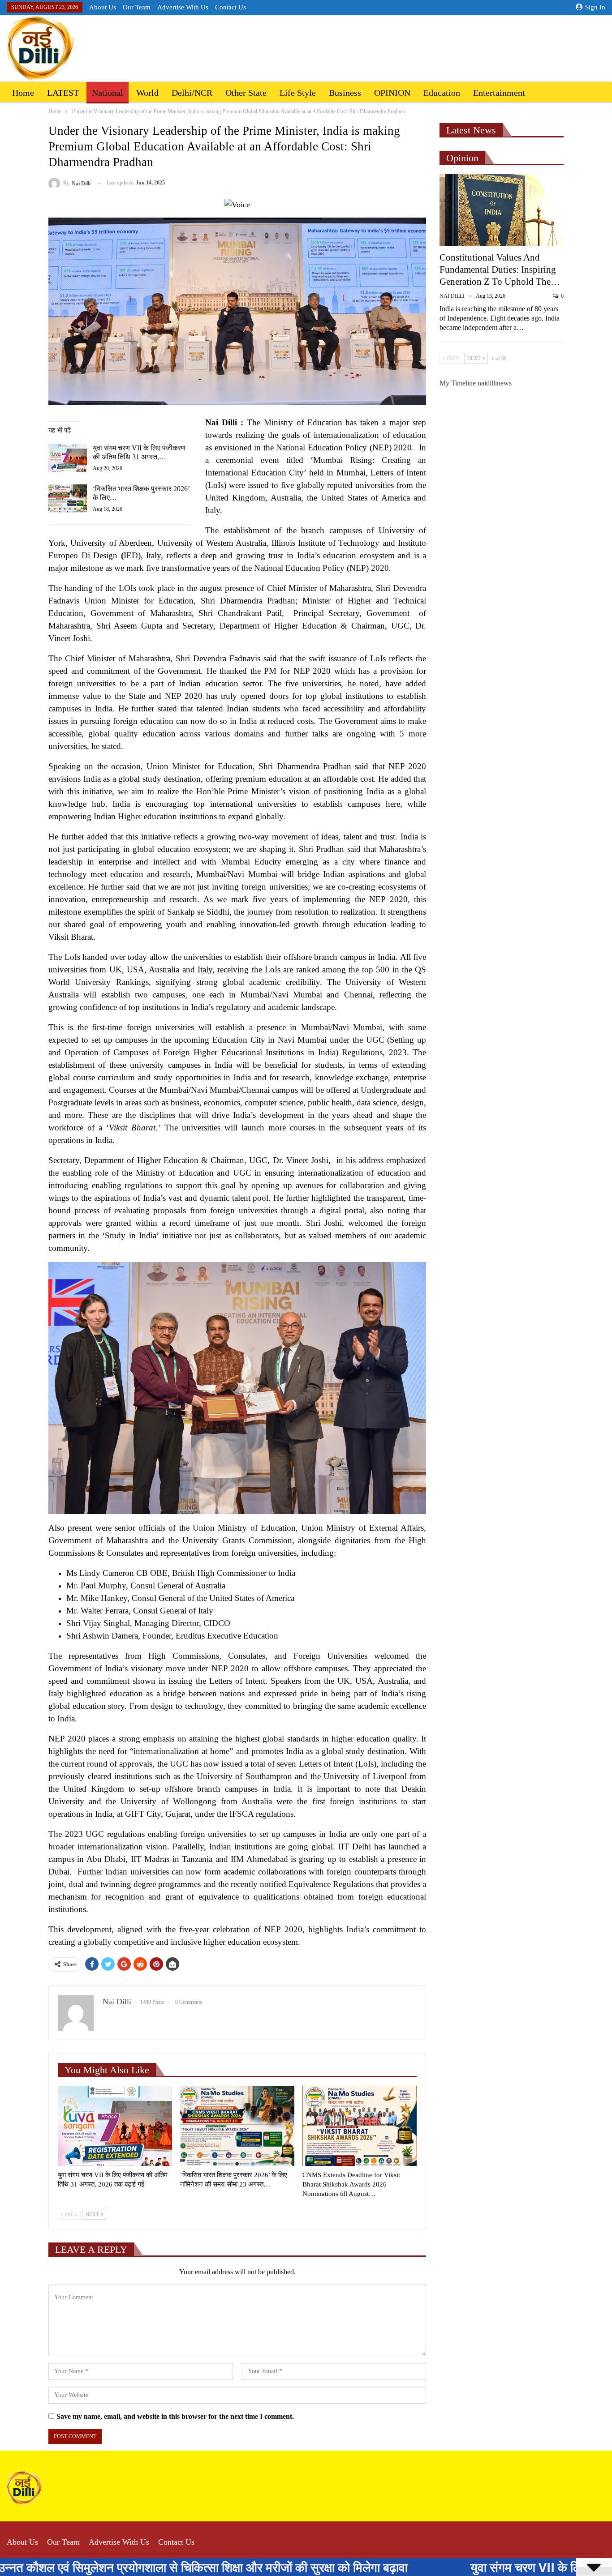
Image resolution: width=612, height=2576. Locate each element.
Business (345, 93)
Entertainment (499, 93)
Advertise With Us (183, 7)
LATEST (63, 93)
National (108, 93)
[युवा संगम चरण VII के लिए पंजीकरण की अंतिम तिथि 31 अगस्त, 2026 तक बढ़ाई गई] (68, 458)
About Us (103, 7)
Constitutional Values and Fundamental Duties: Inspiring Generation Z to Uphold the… (500, 270)
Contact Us (231, 7)
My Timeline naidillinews (476, 383)
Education (442, 93)
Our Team (137, 7)
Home (23, 93)
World (147, 93)
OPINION (392, 93)
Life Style (298, 93)
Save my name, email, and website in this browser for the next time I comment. (175, 2416)
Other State (246, 93)
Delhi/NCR (192, 93)
